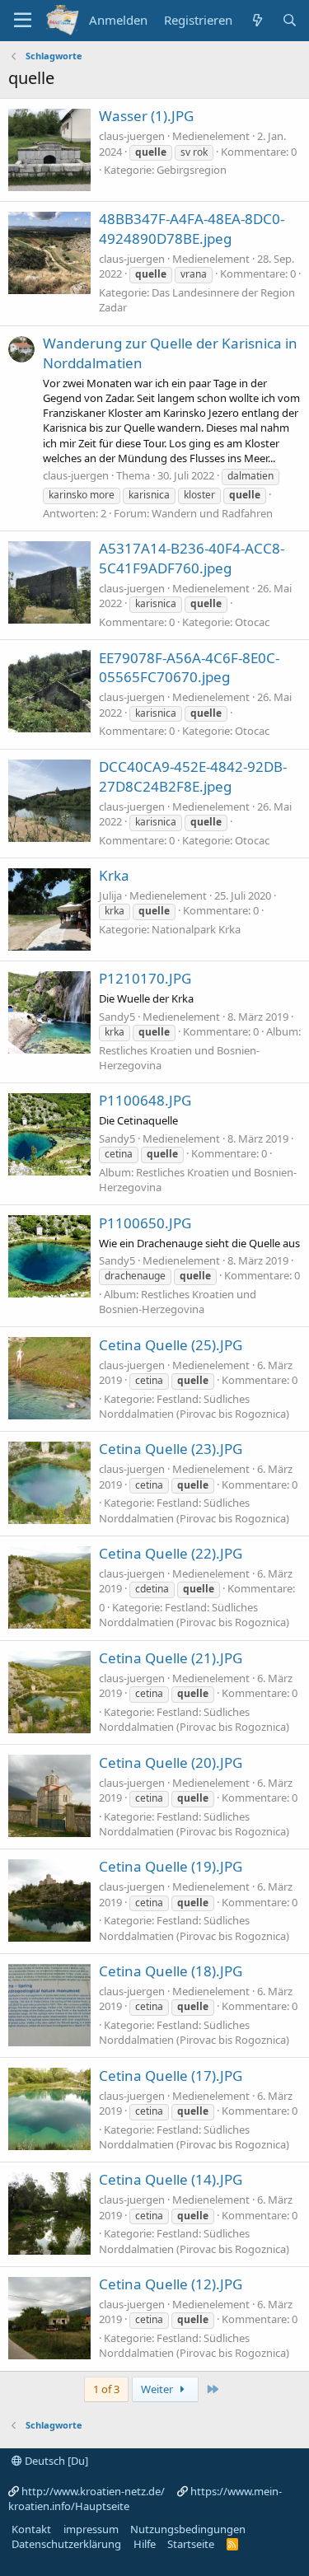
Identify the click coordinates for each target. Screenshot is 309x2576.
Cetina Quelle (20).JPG (171, 1763)
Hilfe (145, 2544)
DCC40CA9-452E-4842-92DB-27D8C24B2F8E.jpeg (193, 776)
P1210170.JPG (145, 978)
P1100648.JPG (145, 1100)
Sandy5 (117, 1017)
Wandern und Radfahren (212, 513)
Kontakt (31, 2529)
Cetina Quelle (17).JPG (171, 2076)
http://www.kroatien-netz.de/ (93, 2491)
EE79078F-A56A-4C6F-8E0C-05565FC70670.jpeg (189, 668)
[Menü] (23, 21)
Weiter (158, 2389)
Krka (114, 875)
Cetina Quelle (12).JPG (171, 2284)
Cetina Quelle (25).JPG (171, 1345)
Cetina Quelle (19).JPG (171, 1866)
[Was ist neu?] (257, 20)
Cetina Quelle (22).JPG (171, 1553)
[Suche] (290, 20)
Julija (110, 895)
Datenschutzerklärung (66, 2544)
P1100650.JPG (145, 1223)
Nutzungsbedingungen (188, 2529)
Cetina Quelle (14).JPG (171, 2179)
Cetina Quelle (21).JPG (171, 1658)
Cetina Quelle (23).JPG (171, 1449)
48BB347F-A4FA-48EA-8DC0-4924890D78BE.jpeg (192, 229)
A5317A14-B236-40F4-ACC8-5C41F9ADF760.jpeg (192, 558)
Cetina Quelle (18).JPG (171, 1971)
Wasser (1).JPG (146, 116)
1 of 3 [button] (106, 2389)
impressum (91, 2529)
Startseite (191, 2544)
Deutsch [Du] (55, 2461)
